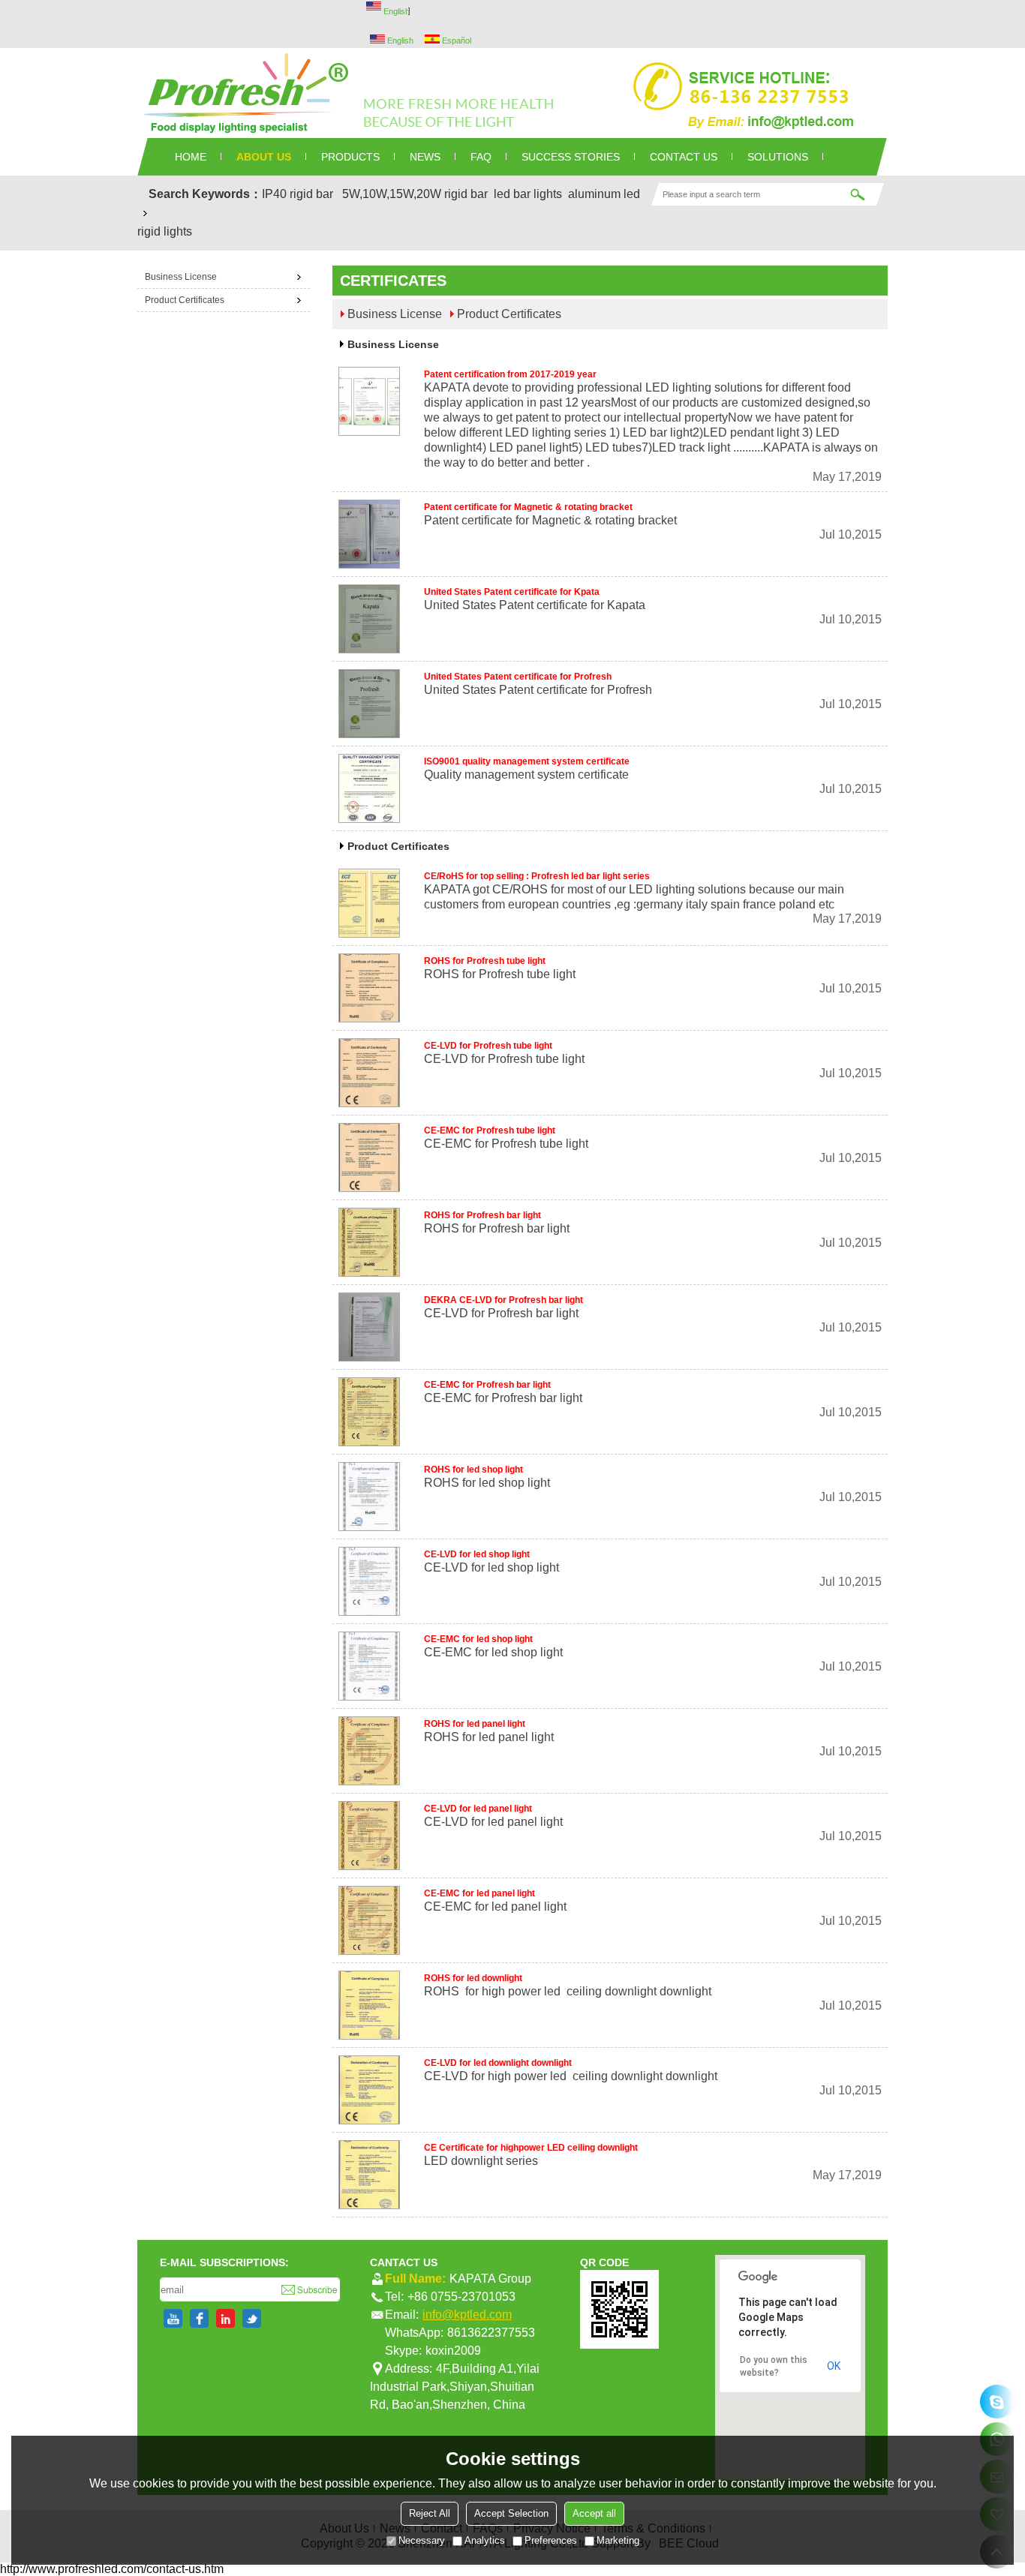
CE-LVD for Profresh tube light (488, 1046)
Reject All (430, 2513)
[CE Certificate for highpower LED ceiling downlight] (369, 2175)
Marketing (618, 2540)
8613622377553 (491, 2333)
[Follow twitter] (252, 2318)
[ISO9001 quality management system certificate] (369, 788)
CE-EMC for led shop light (478, 1639)
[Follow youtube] (173, 2318)
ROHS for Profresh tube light (485, 961)
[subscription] (309, 2289)
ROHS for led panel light (475, 1724)
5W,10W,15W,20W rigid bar (415, 194)
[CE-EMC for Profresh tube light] (369, 1157)
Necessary (422, 2540)
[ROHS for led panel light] (369, 1751)
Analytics (485, 2540)
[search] (858, 194)
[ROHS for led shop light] (369, 1497)
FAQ (481, 157)
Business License (395, 314)
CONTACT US (684, 157)
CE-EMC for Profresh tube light (490, 1130)
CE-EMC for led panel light (479, 1893)
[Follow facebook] (199, 2318)
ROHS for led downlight (473, 1978)
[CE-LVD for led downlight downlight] (369, 2090)
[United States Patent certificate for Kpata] (369, 619)
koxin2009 (453, 2351)
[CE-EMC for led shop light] (369, 1666)
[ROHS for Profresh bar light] (369, 1242)
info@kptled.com (467, 2315)
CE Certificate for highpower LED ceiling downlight (531, 2148)
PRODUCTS (350, 157)
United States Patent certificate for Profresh (518, 677)
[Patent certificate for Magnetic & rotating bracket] (369, 534)
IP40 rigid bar (298, 194)
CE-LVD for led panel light (478, 1809)
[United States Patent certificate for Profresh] (369, 704)
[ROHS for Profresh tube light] (369, 988)
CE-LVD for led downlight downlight (498, 2063)
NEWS (425, 157)
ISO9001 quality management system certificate (527, 761)
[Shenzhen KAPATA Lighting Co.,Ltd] (512, 93)
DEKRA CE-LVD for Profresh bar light (503, 1300)
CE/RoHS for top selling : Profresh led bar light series (537, 876)
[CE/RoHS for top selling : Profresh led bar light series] (369, 903)
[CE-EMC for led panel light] (369, 1920)
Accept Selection (511, 2513)
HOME (191, 157)
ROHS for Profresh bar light (482, 1215)
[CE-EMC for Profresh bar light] (369, 1412)
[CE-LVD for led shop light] (369, 1581)
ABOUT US (264, 157)
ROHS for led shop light (473, 1470)
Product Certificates (509, 314)
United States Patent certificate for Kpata (512, 592)
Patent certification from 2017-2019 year (510, 374)
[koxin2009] (997, 2402)
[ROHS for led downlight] (369, 2005)
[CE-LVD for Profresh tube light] (369, 1073)
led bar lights (528, 194)
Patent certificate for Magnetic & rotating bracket (528, 507)
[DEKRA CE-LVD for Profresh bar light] (369, 1327)
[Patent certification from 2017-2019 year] (369, 401)
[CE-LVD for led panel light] (369, 1836)
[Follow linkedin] (225, 2318)
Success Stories (571, 157)
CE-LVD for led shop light (477, 1554)
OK (834, 2366)
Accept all (594, 2513)
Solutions (778, 157)
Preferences (551, 2540)
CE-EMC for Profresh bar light (487, 1385)
